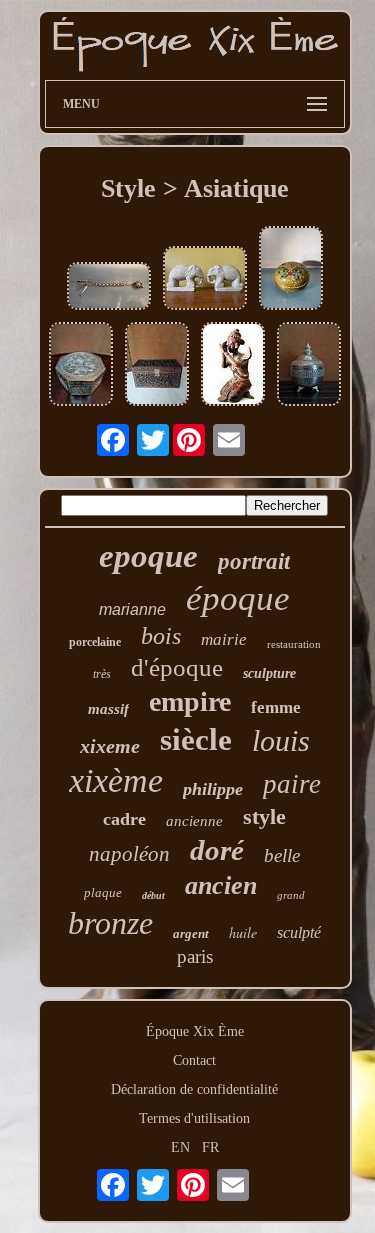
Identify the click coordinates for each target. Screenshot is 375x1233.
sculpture (269, 673)
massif (108, 709)
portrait (254, 561)
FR (210, 1147)
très (102, 674)
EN (180, 1147)
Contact (194, 1060)
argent (191, 933)
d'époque (177, 667)
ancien (221, 885)
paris (195, 956)
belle (282, 855)
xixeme (110, 746)
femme (276, 707)
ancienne (194, 821)
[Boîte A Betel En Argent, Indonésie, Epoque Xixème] (109, 288)
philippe (213, 789)
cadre (124, 819)
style (264, 816)
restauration (294, 644)
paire (292, 784)
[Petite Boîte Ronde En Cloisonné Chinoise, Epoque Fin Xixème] (291, 270)
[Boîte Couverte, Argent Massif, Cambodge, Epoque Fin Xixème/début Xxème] (309, 366)
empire (190, 701)
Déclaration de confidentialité (194, 1089)
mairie (224, 639)
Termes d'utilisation (194, 1118)
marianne (132, 609)
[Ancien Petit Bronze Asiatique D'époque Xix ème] (233, 366)
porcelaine (95, 642)
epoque (148, 556)
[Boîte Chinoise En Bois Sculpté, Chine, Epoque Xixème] (157, 366)
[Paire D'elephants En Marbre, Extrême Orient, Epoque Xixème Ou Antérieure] (205, 280)
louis (281, 740)
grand (291, 895)
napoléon (129, 854)
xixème (116, 780)
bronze (110, 923)
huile (243, 932)
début (153, 895)
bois (161, 636)
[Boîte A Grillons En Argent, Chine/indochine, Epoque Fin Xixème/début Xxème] (81, 366)
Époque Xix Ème (195, 1031)
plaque (103, 892)
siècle (196, 739)
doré (217, 850)
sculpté (299, 932)
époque (238, 598)
